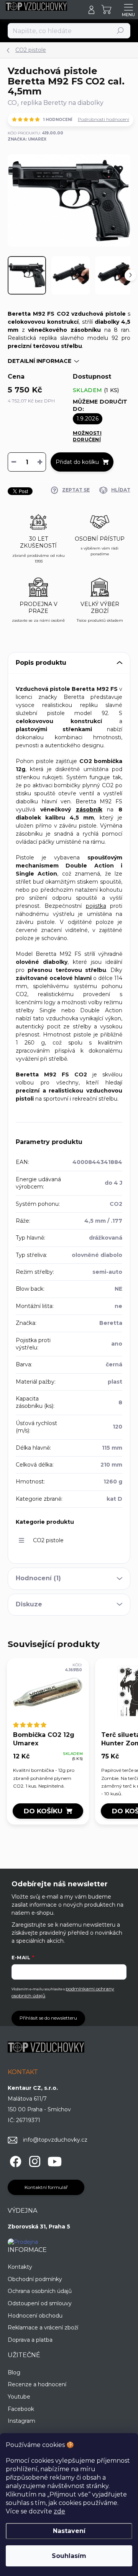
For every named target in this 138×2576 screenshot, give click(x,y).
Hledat (121, 31)
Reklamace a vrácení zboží (43, 2328)
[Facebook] (14, 2160)
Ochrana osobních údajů (40, 2291)
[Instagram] (34, 2160)
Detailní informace (39, 361)
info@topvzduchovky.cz (55, 2140)
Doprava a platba (30, 2340)
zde (59, 2511)
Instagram (21, 2421)
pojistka (96, 906)
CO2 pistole (48, 1540)
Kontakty (20, 2267)
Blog (14, 2372)
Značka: (27, 139)
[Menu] (128, 10)
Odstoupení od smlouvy (40, 2303)
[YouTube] (55, 2160)
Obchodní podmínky (35, 2279)
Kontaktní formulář (46, 2187)
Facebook (21, 2409)
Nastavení (69, 2531)
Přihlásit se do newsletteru (48, 2018)
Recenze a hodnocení (37, 2384)
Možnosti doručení (87, 436)
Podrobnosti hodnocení (103, 119)
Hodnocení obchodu (35, 2316)
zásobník (89, 810)
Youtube (19, 2397)
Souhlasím (69, 2556)
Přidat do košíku (77, 462)
